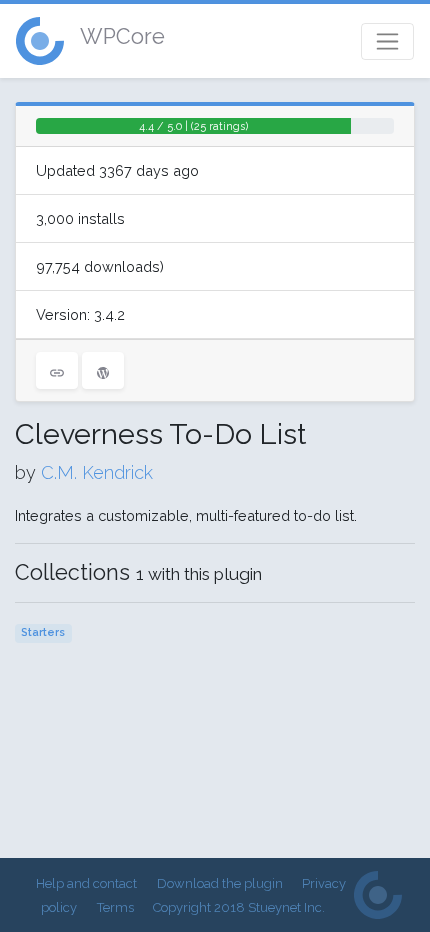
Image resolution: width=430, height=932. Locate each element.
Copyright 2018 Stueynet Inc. (239, 907)
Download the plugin (220, 883)
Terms (115, 907)
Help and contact (86, 883)
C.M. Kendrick (97, 472)
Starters (43, 632)
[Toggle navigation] (387, 41)
